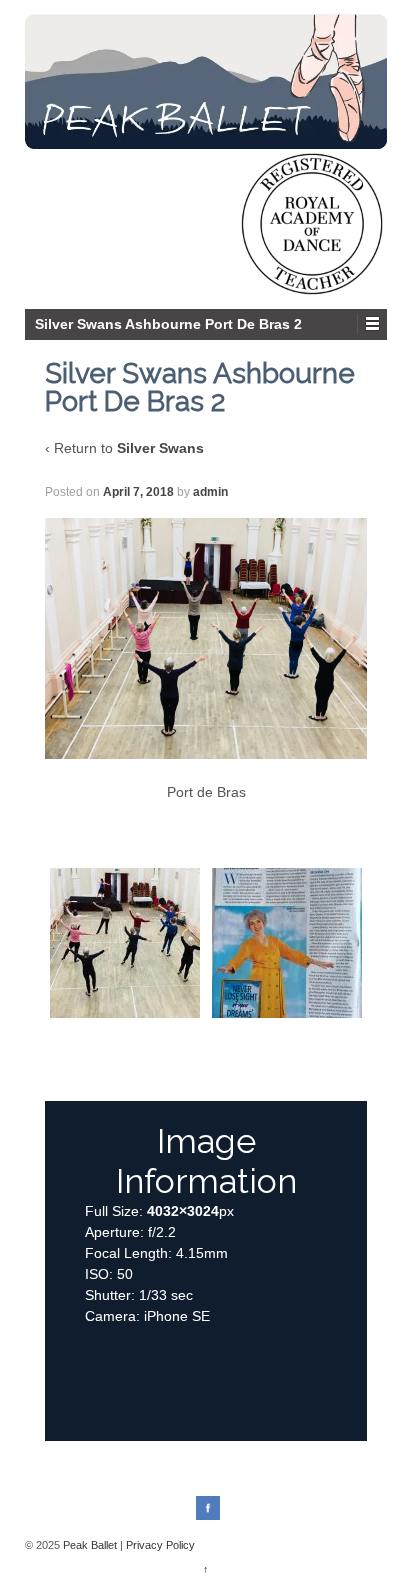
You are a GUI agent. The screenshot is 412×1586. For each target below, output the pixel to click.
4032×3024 (183, 1211)
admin (210, 492)
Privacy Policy (160, 1545)
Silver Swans (160, 448)
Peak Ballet (90, 1545)
